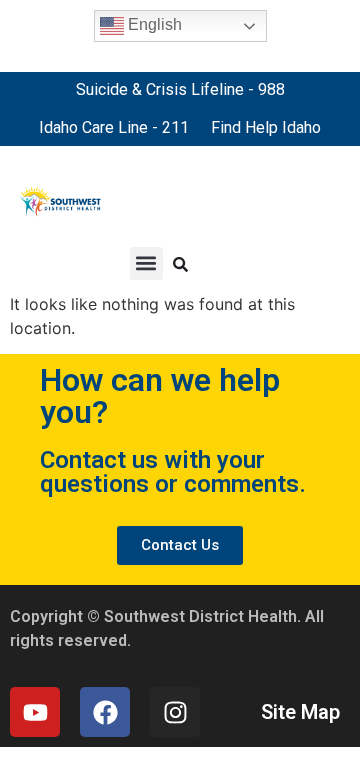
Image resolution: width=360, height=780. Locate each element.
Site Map (300, 712)
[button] (146, 263)
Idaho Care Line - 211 (114, 127)
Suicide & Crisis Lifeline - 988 (180, 89)
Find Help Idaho (266, 127)
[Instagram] (175, 712)
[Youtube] (35, 712)
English (153, 24)
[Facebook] (105, 712)
